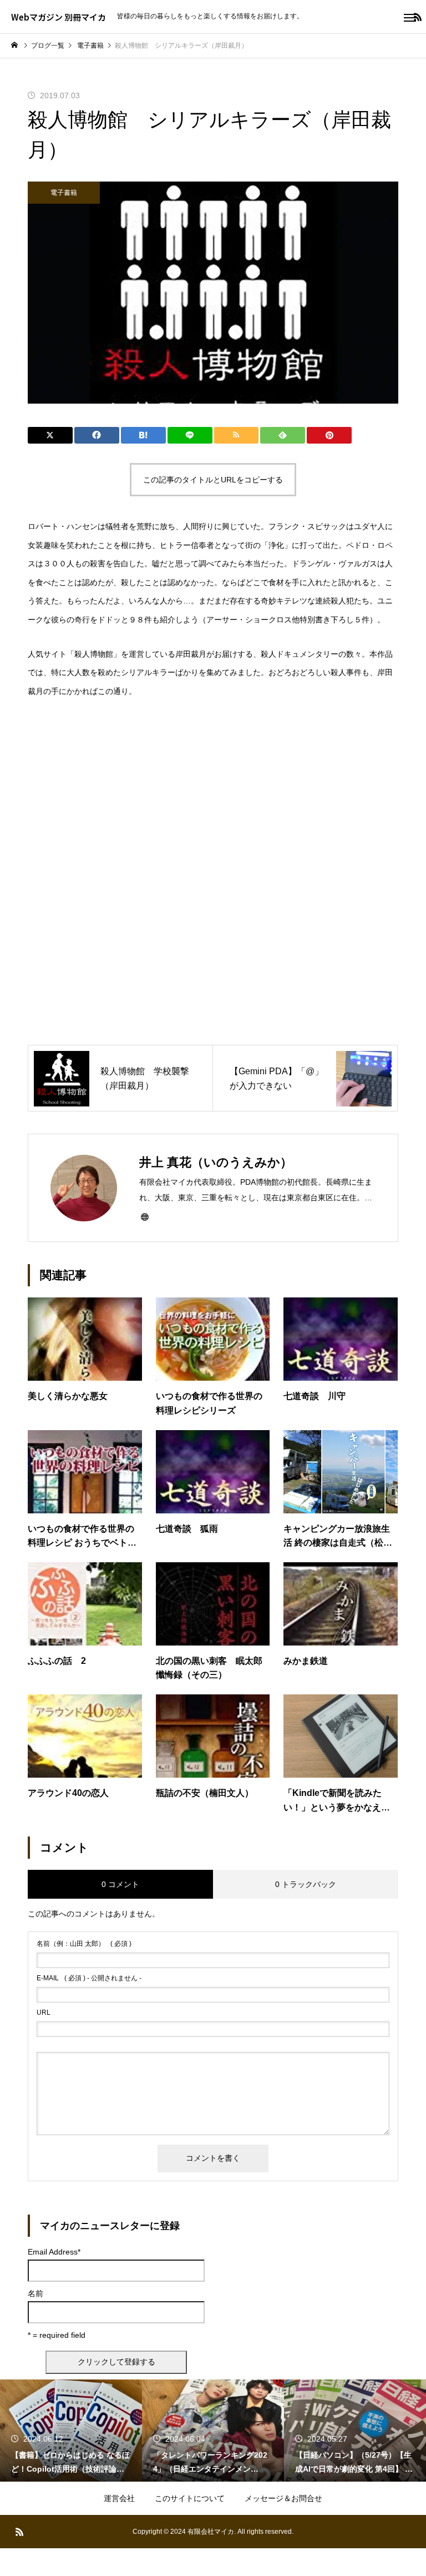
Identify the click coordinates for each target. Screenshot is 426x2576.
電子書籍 (64, 193)
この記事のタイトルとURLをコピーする (213, 480)
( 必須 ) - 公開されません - (89, 1978)
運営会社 (119, 2498)
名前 (35, 2293)
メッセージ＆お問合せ (283, 2498)
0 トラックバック (306, 1884)
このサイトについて (190, 2498)
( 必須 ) (84, 1944)
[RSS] (19, 2532)
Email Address (54, 2252)
